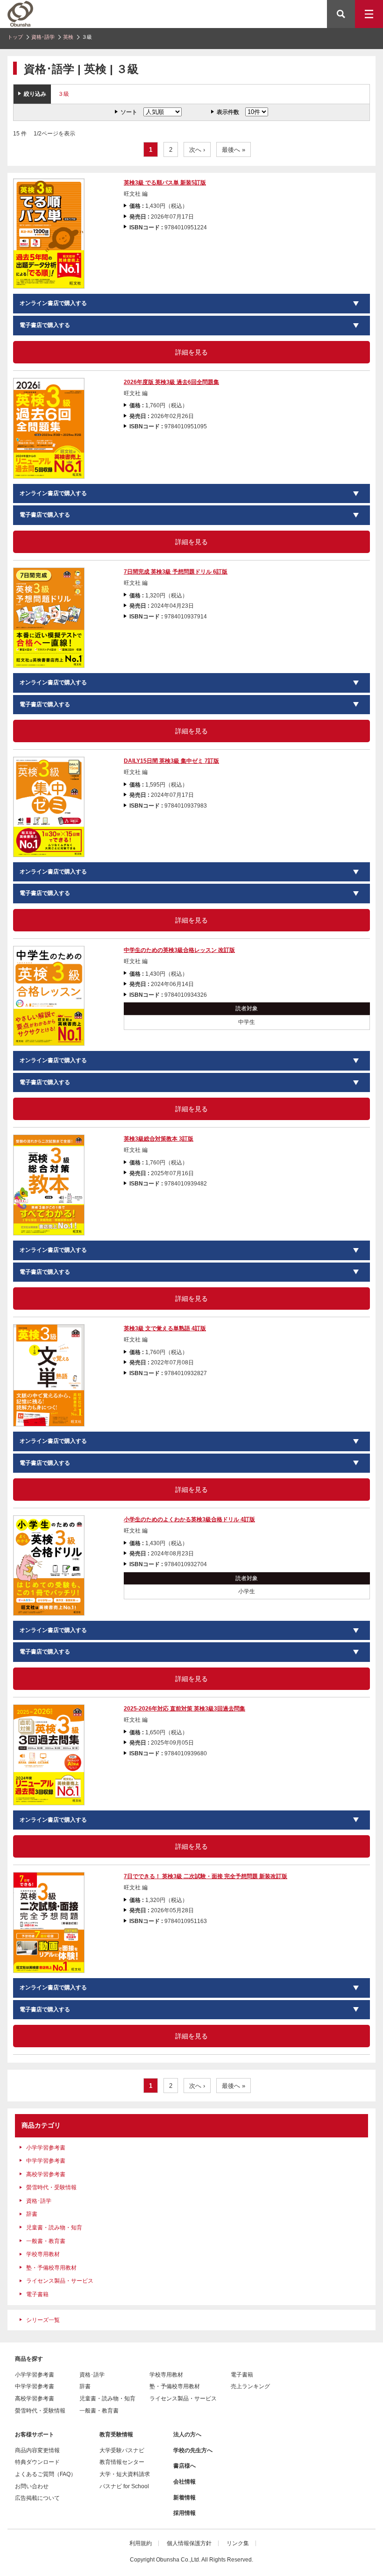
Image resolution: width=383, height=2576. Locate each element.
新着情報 (184, 2498)
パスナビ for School (124, 2486)
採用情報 (184, 2513)
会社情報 (184, 2482)
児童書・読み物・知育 (54, 2228)
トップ (15, 37)
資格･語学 (43, 37)
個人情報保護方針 (189, 2543)
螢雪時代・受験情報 (51, 2187)
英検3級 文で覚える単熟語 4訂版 (165, 1328)
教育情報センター (122, 2462)
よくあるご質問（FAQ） (46, 2474)
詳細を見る (191, 352)
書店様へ (184, 2466)
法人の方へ (187, 2434)
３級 (64, 94)
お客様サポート (35, 2434)
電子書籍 (37, 2294)
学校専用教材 (43, 2254)
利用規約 (141, 2543)
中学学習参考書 (46, 2161)
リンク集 (238, 2543)
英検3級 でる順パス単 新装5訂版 (165, 183)
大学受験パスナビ (122, 2450)
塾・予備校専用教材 (51, 2268)
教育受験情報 (116, 2434)
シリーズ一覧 (43, 2320)
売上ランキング (250, 2386)
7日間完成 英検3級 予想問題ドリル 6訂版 (176, 572)
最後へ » (234, 150)
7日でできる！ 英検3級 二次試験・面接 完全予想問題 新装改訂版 (206, 1876)
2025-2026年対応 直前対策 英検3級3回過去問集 (184, 1709)
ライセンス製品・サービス (60, 2281)
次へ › (197, 150)
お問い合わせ (32, 2486)
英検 (68, 37)
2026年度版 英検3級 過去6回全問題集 (171, 382)
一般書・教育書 (46, 2241)
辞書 (32, 2214)
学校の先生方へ (193, 2450)
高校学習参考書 (46, 2174)
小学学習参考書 (46, 2148)
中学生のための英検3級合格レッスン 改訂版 (179, 950)
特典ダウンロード (37, 2462)
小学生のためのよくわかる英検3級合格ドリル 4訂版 (189, 1519)
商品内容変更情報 (37, 2450)
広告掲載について (37, 2498)
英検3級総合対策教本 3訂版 (159, 1139)
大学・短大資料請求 (125, 2474)
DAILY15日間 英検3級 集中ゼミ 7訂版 (171, 761)
